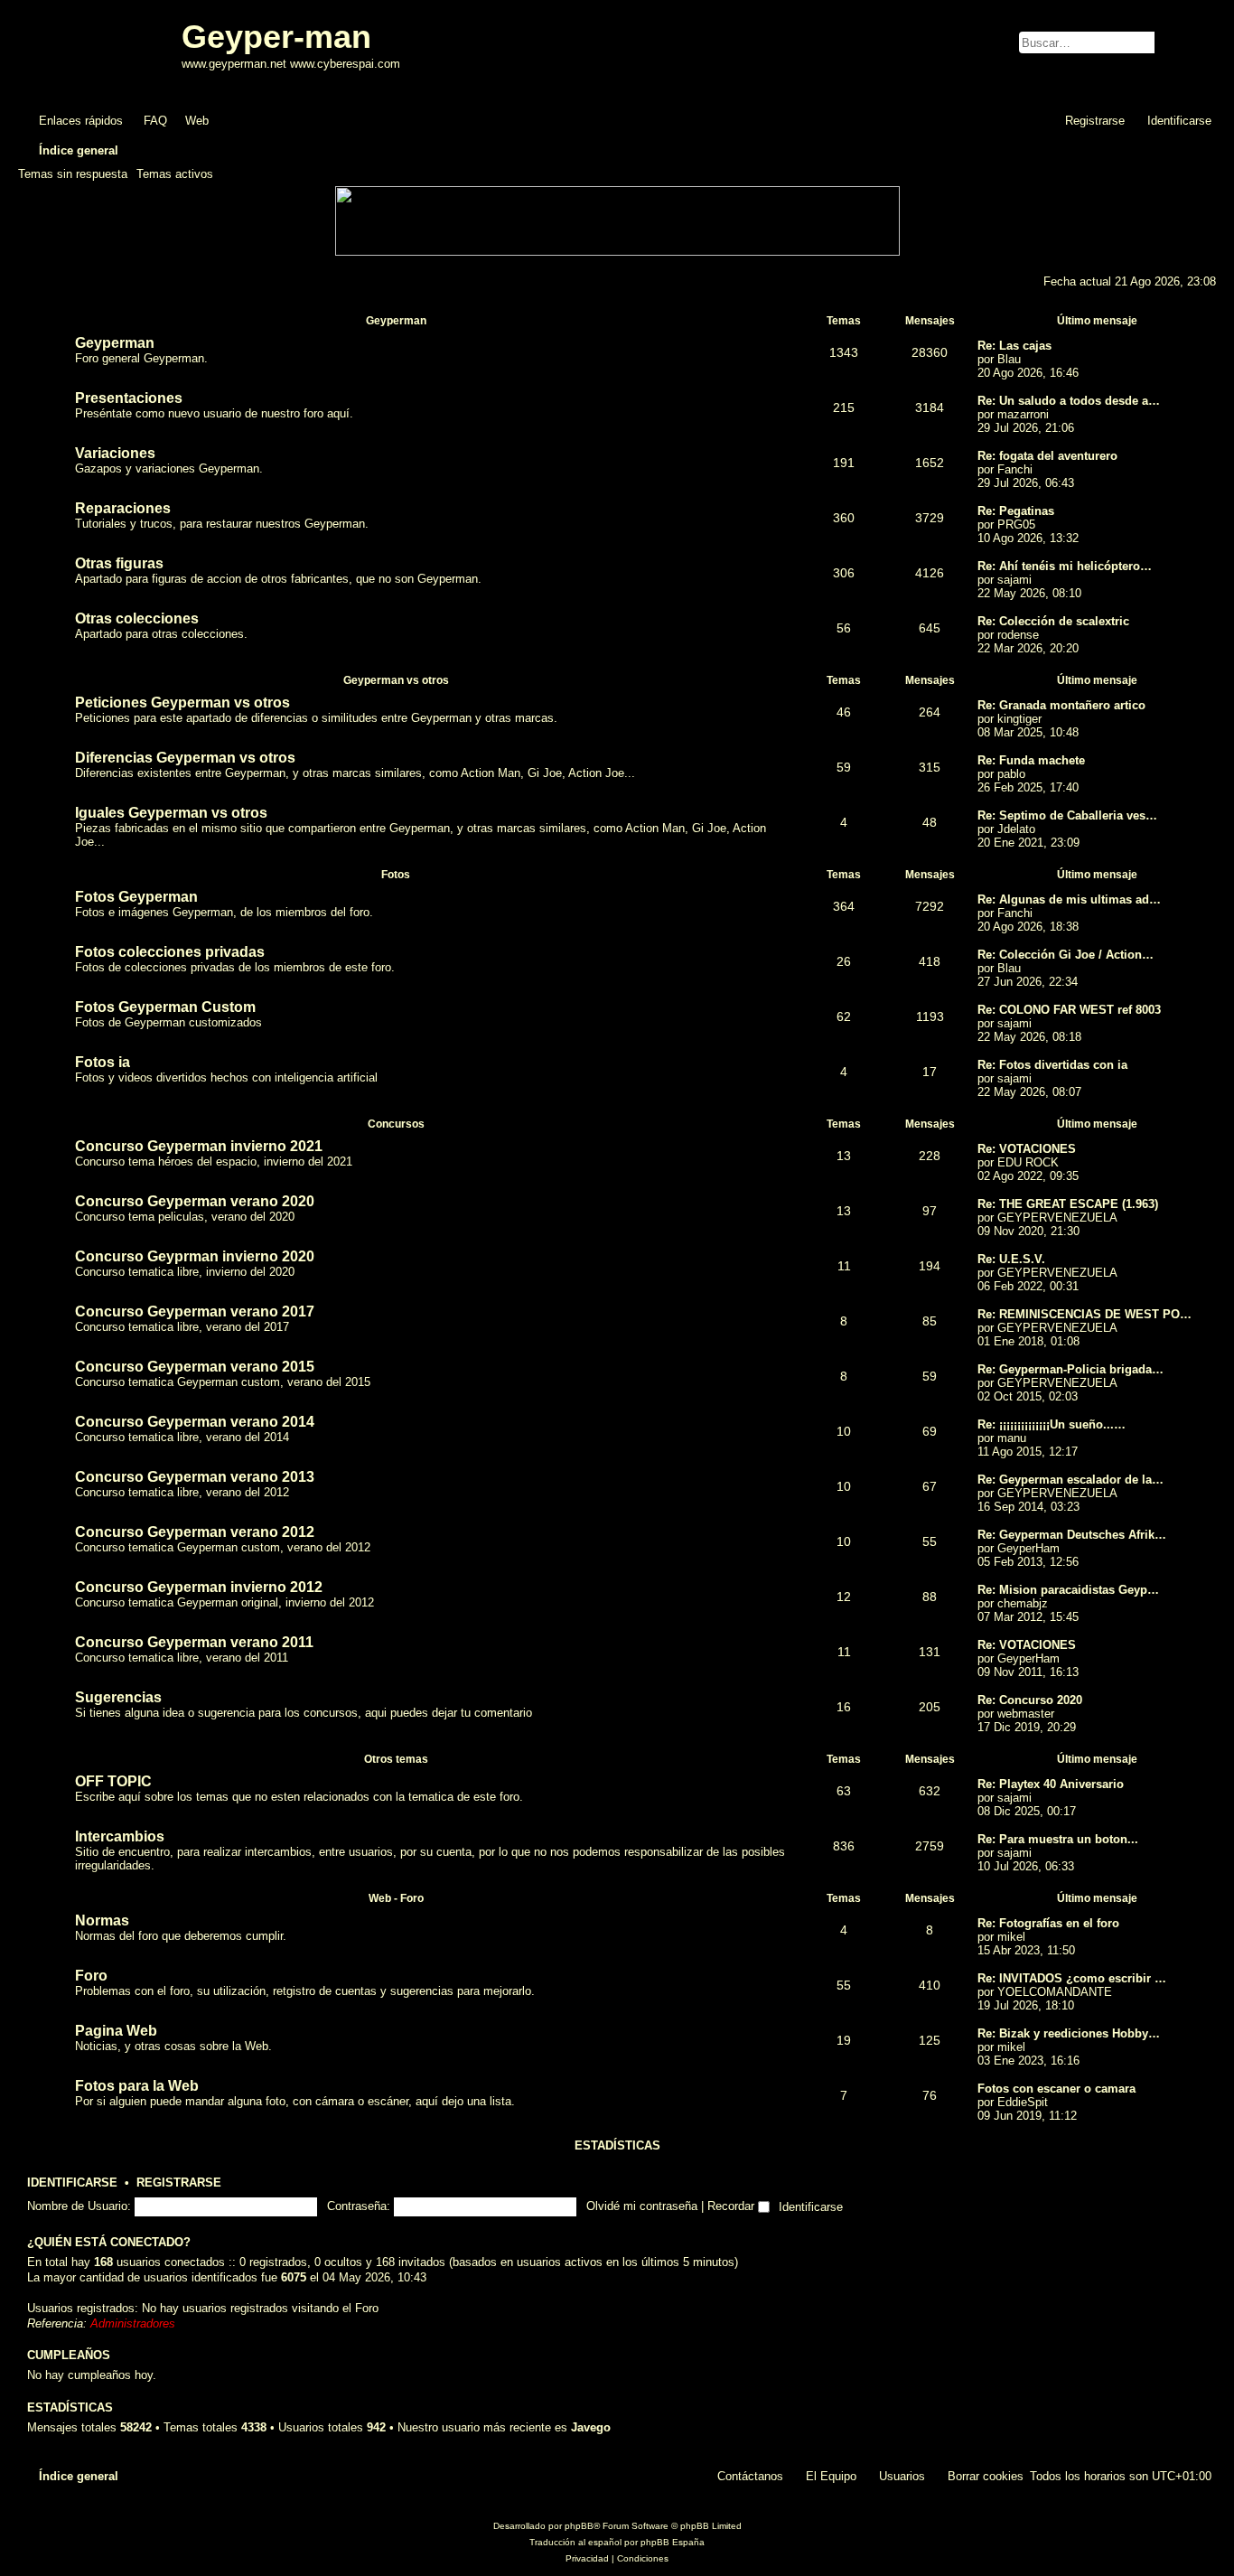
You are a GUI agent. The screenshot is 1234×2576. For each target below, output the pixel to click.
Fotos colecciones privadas (170, 952)
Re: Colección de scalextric (1053, 621)
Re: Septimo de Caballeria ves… (1067, 815)
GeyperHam (1028, 1548)
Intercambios (120, 1836)
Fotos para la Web (137, 2086)
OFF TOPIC (113, 1781)
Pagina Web (116, 2031)
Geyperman (396, 321)
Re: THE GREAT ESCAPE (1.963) (1068, 1204)
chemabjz (1023, 1603)
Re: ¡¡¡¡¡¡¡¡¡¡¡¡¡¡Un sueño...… (1052, 1424)
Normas (102, 1920)
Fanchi (1015, 469)
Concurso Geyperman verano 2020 (195, 1201)
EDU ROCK (1028, 1162)
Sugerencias (118, 1697)
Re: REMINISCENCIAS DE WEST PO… (1084, 1314)
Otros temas (396, 1759)
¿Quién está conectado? (109, 2243)
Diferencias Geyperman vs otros (185, 758)
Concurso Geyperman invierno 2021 (199, 1146)
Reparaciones (123, 508)
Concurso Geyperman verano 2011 (194, 1642)
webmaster (1026, 1714)
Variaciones (115, 453)
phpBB (579, 2526)
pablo (1011, 774)
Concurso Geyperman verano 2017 (195, 1311)
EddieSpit (1023, 2102)
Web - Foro (396, 1898)
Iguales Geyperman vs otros (171, 813)
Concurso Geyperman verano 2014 (195, 1422)
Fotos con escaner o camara (1056, 2089)
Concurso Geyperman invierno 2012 (199, 1587)
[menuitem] (147, 121)
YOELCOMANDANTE (1055, 1992)
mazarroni (1023, 414)
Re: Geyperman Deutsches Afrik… (1072, 1535)
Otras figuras (119, 563)
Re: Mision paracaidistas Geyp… (1068, 1590)
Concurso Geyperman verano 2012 (195, 1532)
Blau (1009, 359)
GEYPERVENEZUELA (1057, 1218)
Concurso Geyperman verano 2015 (195, 1367)
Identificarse (72, 2183)
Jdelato (1016, 829)
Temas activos (175, 174)
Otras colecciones (137, 618)
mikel (1011, 1937)
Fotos (396, 875)
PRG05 (1016, 525)
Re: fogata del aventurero (1047, 456)
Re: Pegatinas (1016, 511)
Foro (91, 1976)
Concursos (396, 1124)
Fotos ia (103, 1062)
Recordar (733, 2206)
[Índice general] (102, 53)
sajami (1014, 580)
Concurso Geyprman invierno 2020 (195, 1256)
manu (1012, 1438)
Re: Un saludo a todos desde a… (1069, 401)
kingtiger (1019, 719)
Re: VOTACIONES (1027, 1149)
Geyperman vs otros (396, 680)
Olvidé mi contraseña (642, 2206)
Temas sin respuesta (73, 174)
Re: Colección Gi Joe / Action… (1066, 955)
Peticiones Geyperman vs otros (182, 703)
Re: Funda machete (1031, 760)
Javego (591, 2427)
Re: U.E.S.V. (1011, 1259)
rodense (1018, 635)
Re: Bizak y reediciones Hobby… (1069, 2033)
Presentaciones (129, 398)
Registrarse (179, 2183)
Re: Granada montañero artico (1061, 705)
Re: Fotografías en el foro (1048, 1923)
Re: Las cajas (1014, 346)
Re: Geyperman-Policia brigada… (1070, 1369)
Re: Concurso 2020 (1030, 1700)
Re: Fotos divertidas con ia (1052, 1065)
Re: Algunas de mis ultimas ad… (1069, 899)
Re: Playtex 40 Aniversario (1051, 1784)
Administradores (133, 2323)
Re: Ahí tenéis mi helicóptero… (1065, 566)
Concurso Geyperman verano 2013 (195, 1477)
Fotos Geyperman (136, 897)
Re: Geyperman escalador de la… (1070, 1480)
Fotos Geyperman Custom (165, 1007)
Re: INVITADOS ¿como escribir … (1072, 1978)
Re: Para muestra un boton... (1058, 1839)
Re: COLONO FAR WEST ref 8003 (1069, 1010)
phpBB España (673, 2542)
